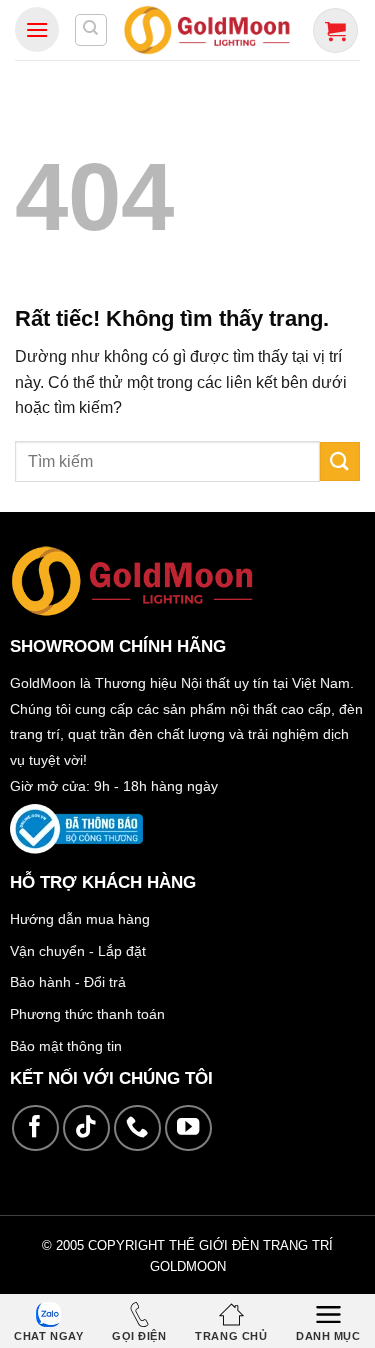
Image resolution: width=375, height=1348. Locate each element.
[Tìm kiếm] (91, 30)
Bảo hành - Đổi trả (68, 982)
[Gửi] (340, 461)
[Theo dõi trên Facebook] (35, 1128)
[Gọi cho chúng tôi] (137, 1128)
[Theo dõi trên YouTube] (188, 1128)
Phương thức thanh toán (87, 1014)
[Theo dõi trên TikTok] (86, 1128)
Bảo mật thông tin (66, 1046)
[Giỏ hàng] (335, 30)
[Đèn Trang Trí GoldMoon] (207, 29)
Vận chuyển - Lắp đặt (78, 951)
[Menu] (37, 29)
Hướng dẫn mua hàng (80, 919)
